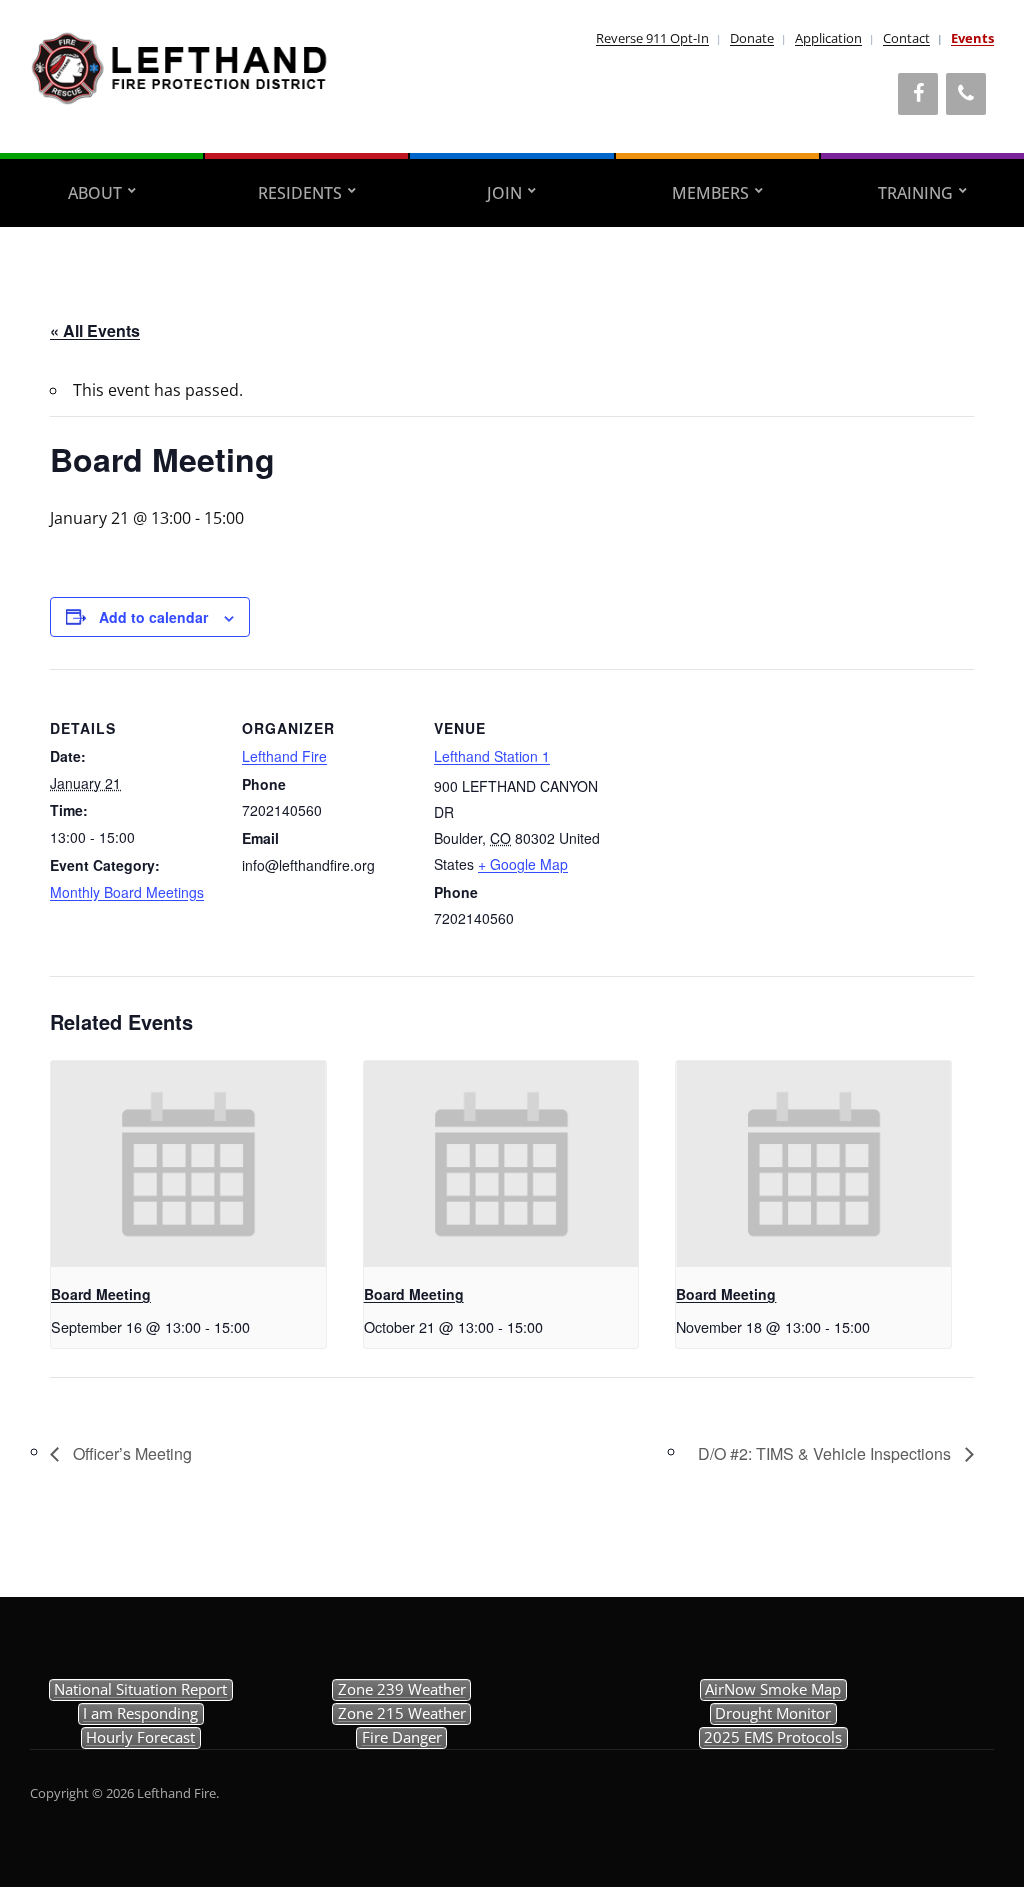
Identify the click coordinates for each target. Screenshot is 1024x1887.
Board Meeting (101, 1294)
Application (828, 38)
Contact (906, 38)
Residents (300, 193)
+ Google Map (523, 864)
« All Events (95, 330)
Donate (752, 38)
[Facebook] (918, 94)
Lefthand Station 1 (492, 756)
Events (972, 38)
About (95, 193)
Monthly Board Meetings (127, 892)
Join (504, 193)
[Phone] (966, 94)
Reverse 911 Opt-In (652, 38)
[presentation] (188, 1164)
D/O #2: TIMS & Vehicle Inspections (826, 1453)
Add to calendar (153, 617)
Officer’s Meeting (130, 1453)
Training (915, 193)
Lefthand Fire (284, 756)
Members (710, 193)
